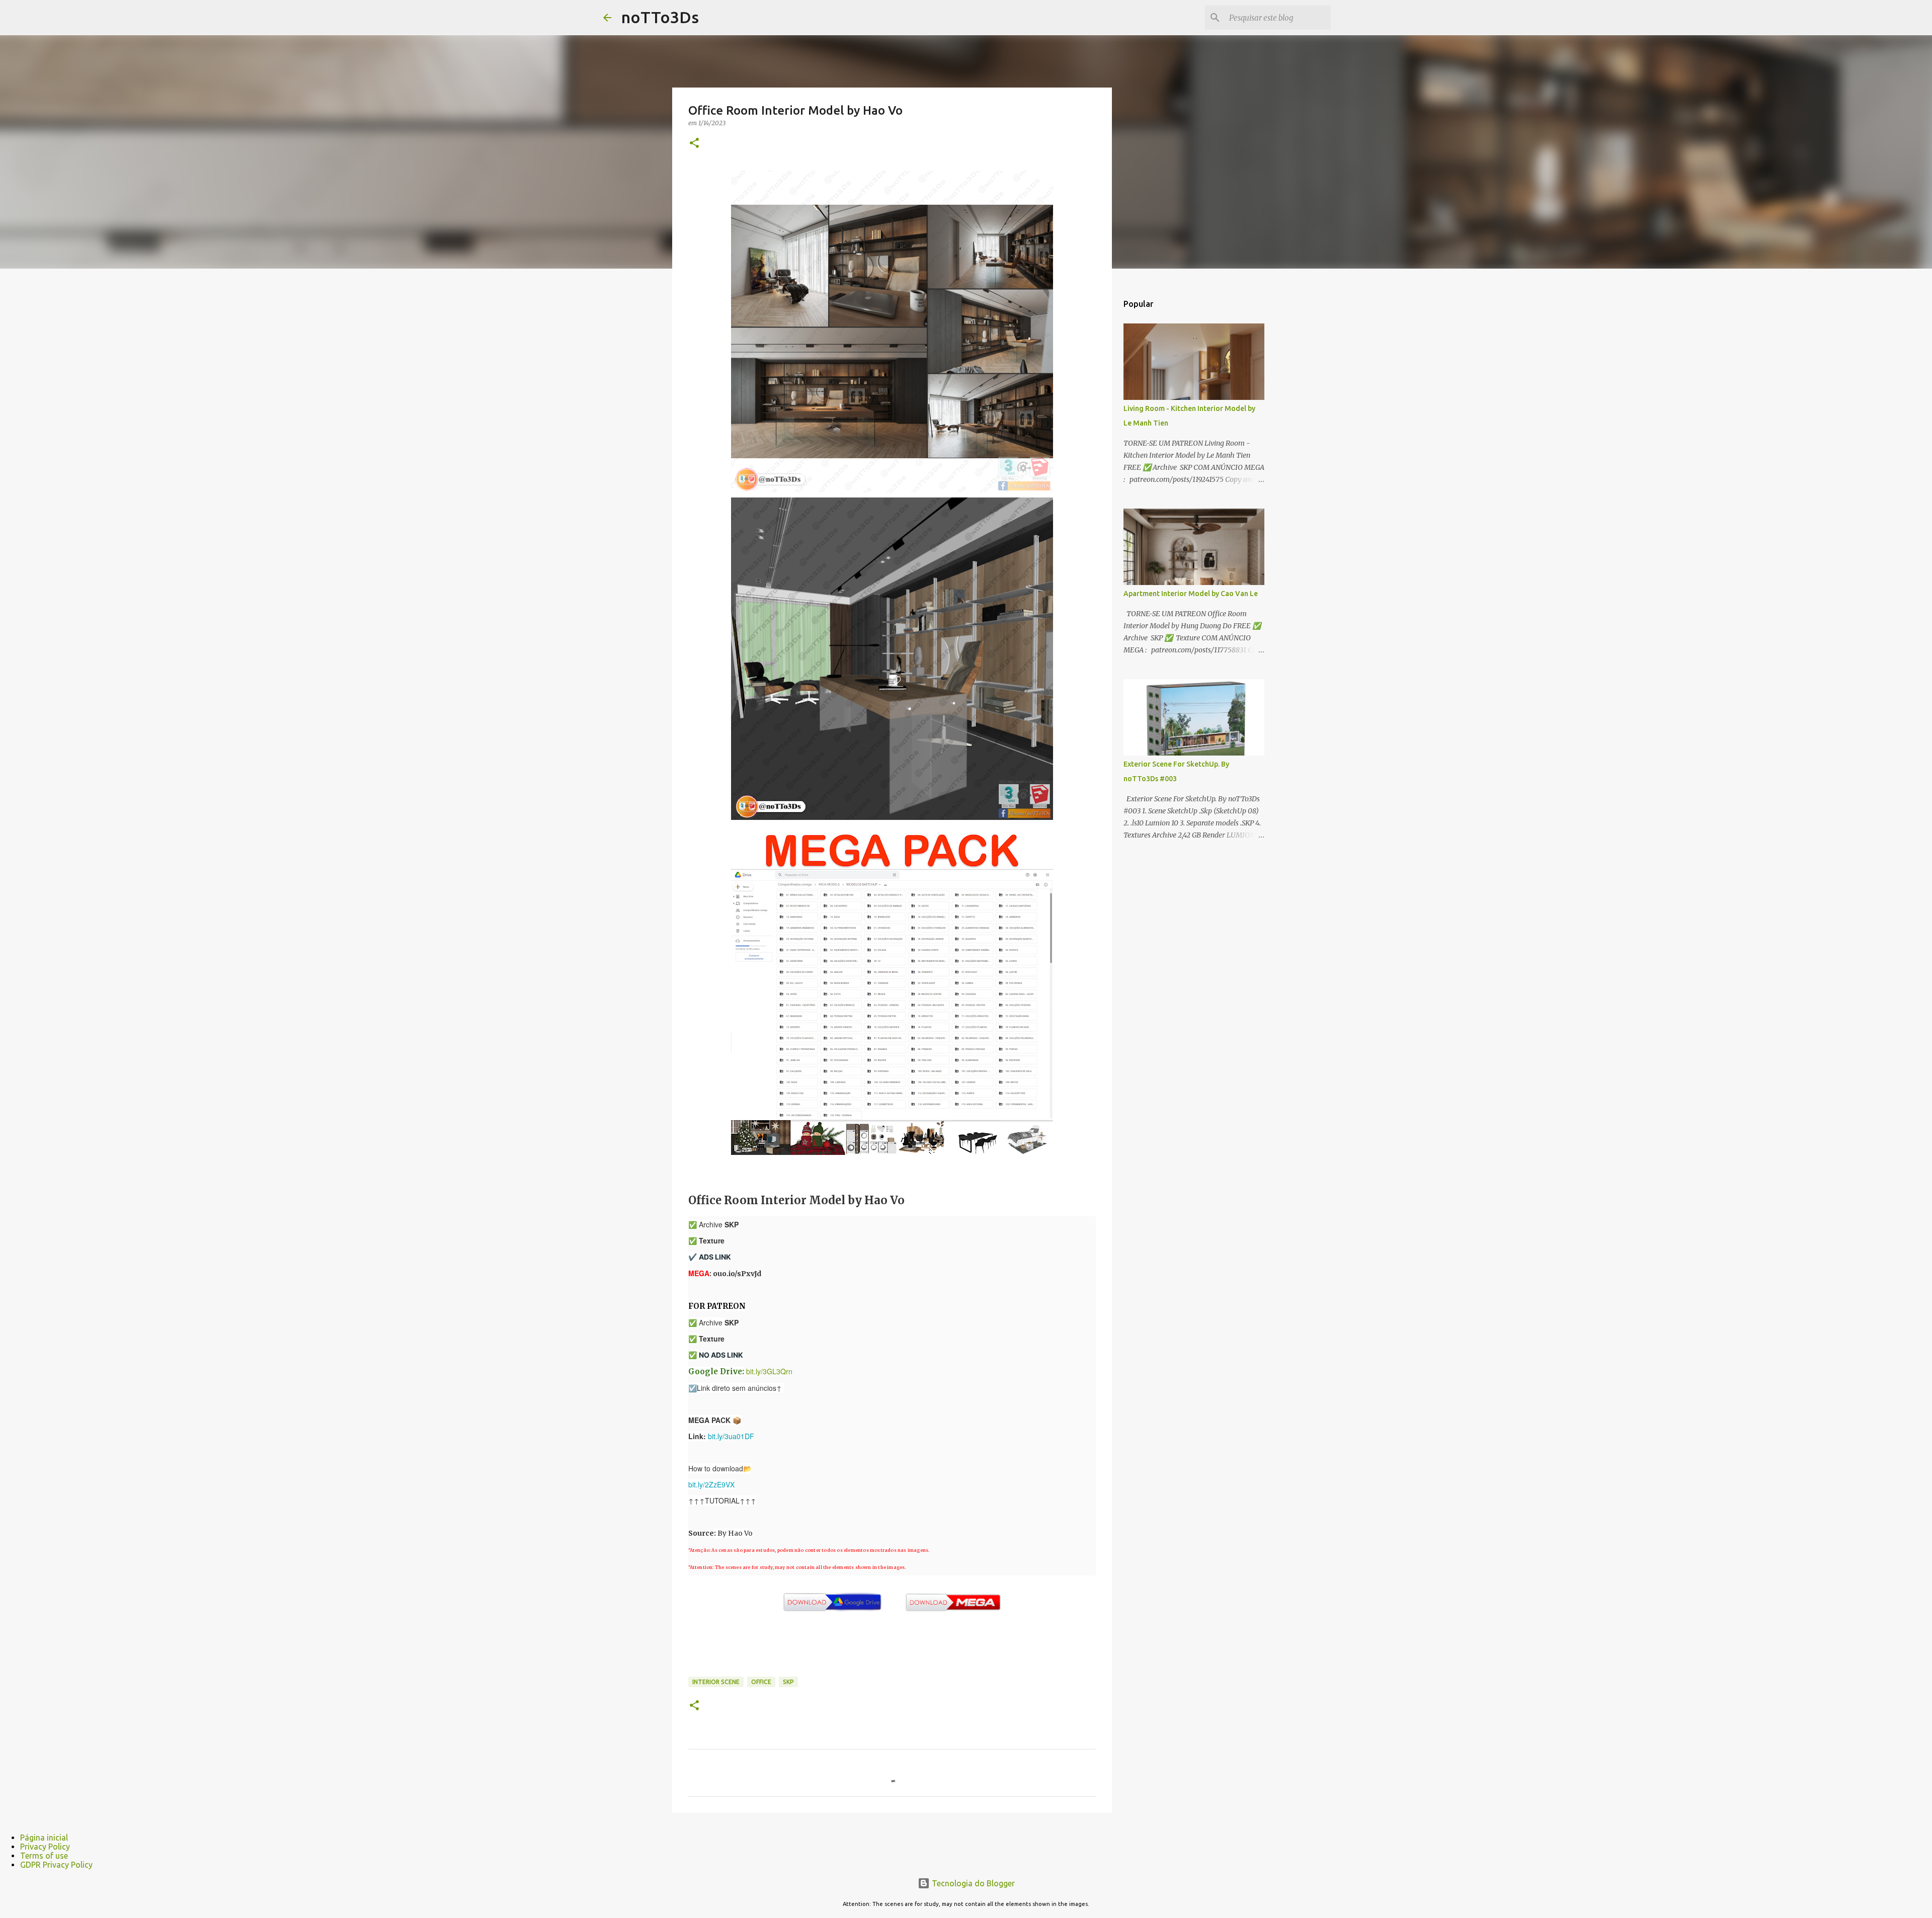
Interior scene (716, 1682)
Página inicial (44, 1838)
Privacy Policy (45, 1847)
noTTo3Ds (660, 17)
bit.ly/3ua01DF (731, 1436)
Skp (788, 1682)
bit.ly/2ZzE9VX (711, 1484)
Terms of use (44, 1856)
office (761, 1682)
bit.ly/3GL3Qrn (769, 1371)
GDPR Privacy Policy (56, 1865)
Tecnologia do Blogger (972, 1883)
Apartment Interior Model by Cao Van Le (1191, 594)
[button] (694, 144)
